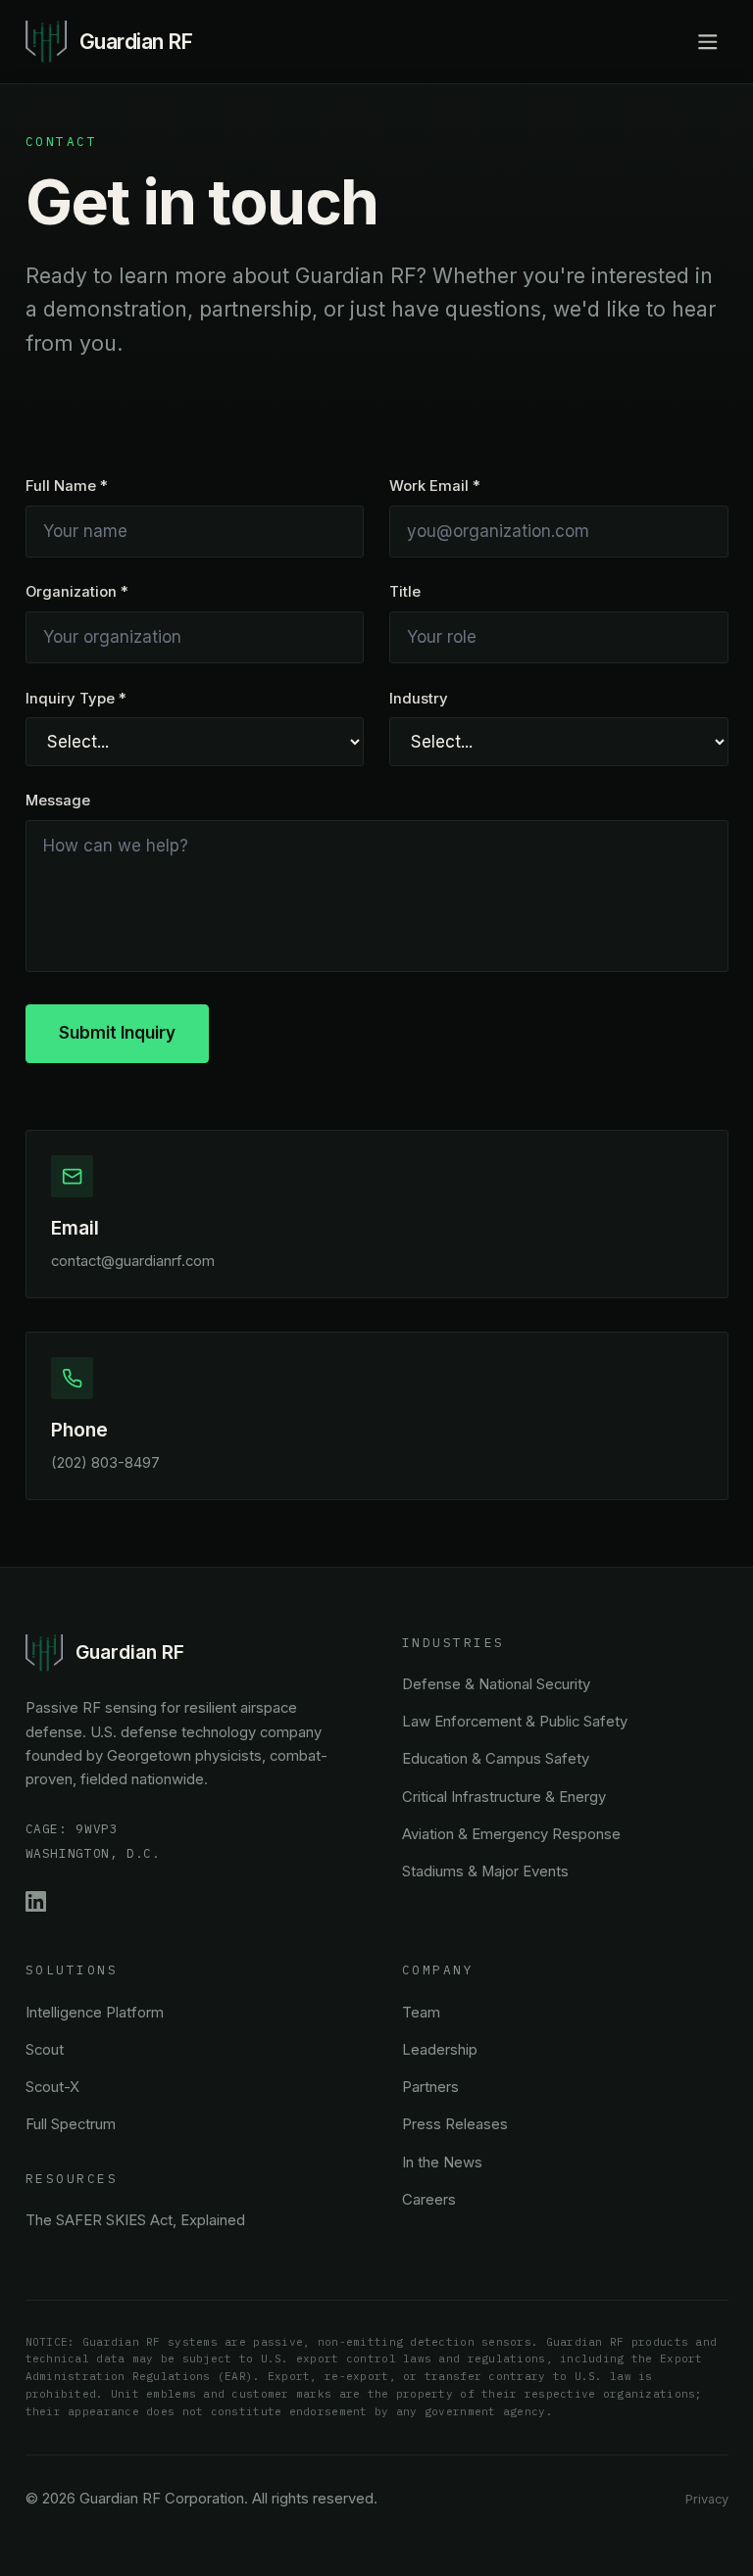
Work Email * (435, 486)
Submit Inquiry (117, 1033)
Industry (419, 699)
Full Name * (67, 486)
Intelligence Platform (95, 2013)
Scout (45, 2050)
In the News (442, 2163)
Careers (429, 2200)
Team (421, 2013)
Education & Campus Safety (496, 1759)
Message (58, 801)
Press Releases (455, 2124)
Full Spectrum (71, 2124)
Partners (430, 2087)
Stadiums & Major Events (485, 1871)
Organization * (77, 592)
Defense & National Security (496, 1684)
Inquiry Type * (76, 699)
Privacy (707, 2499)
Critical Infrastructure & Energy (504, 1797)
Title (405, 592)
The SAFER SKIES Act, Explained (135, 2220)
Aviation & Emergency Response (511, 1834)
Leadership (440, 2050)
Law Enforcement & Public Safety (515, 1722)
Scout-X (52, 2087)
